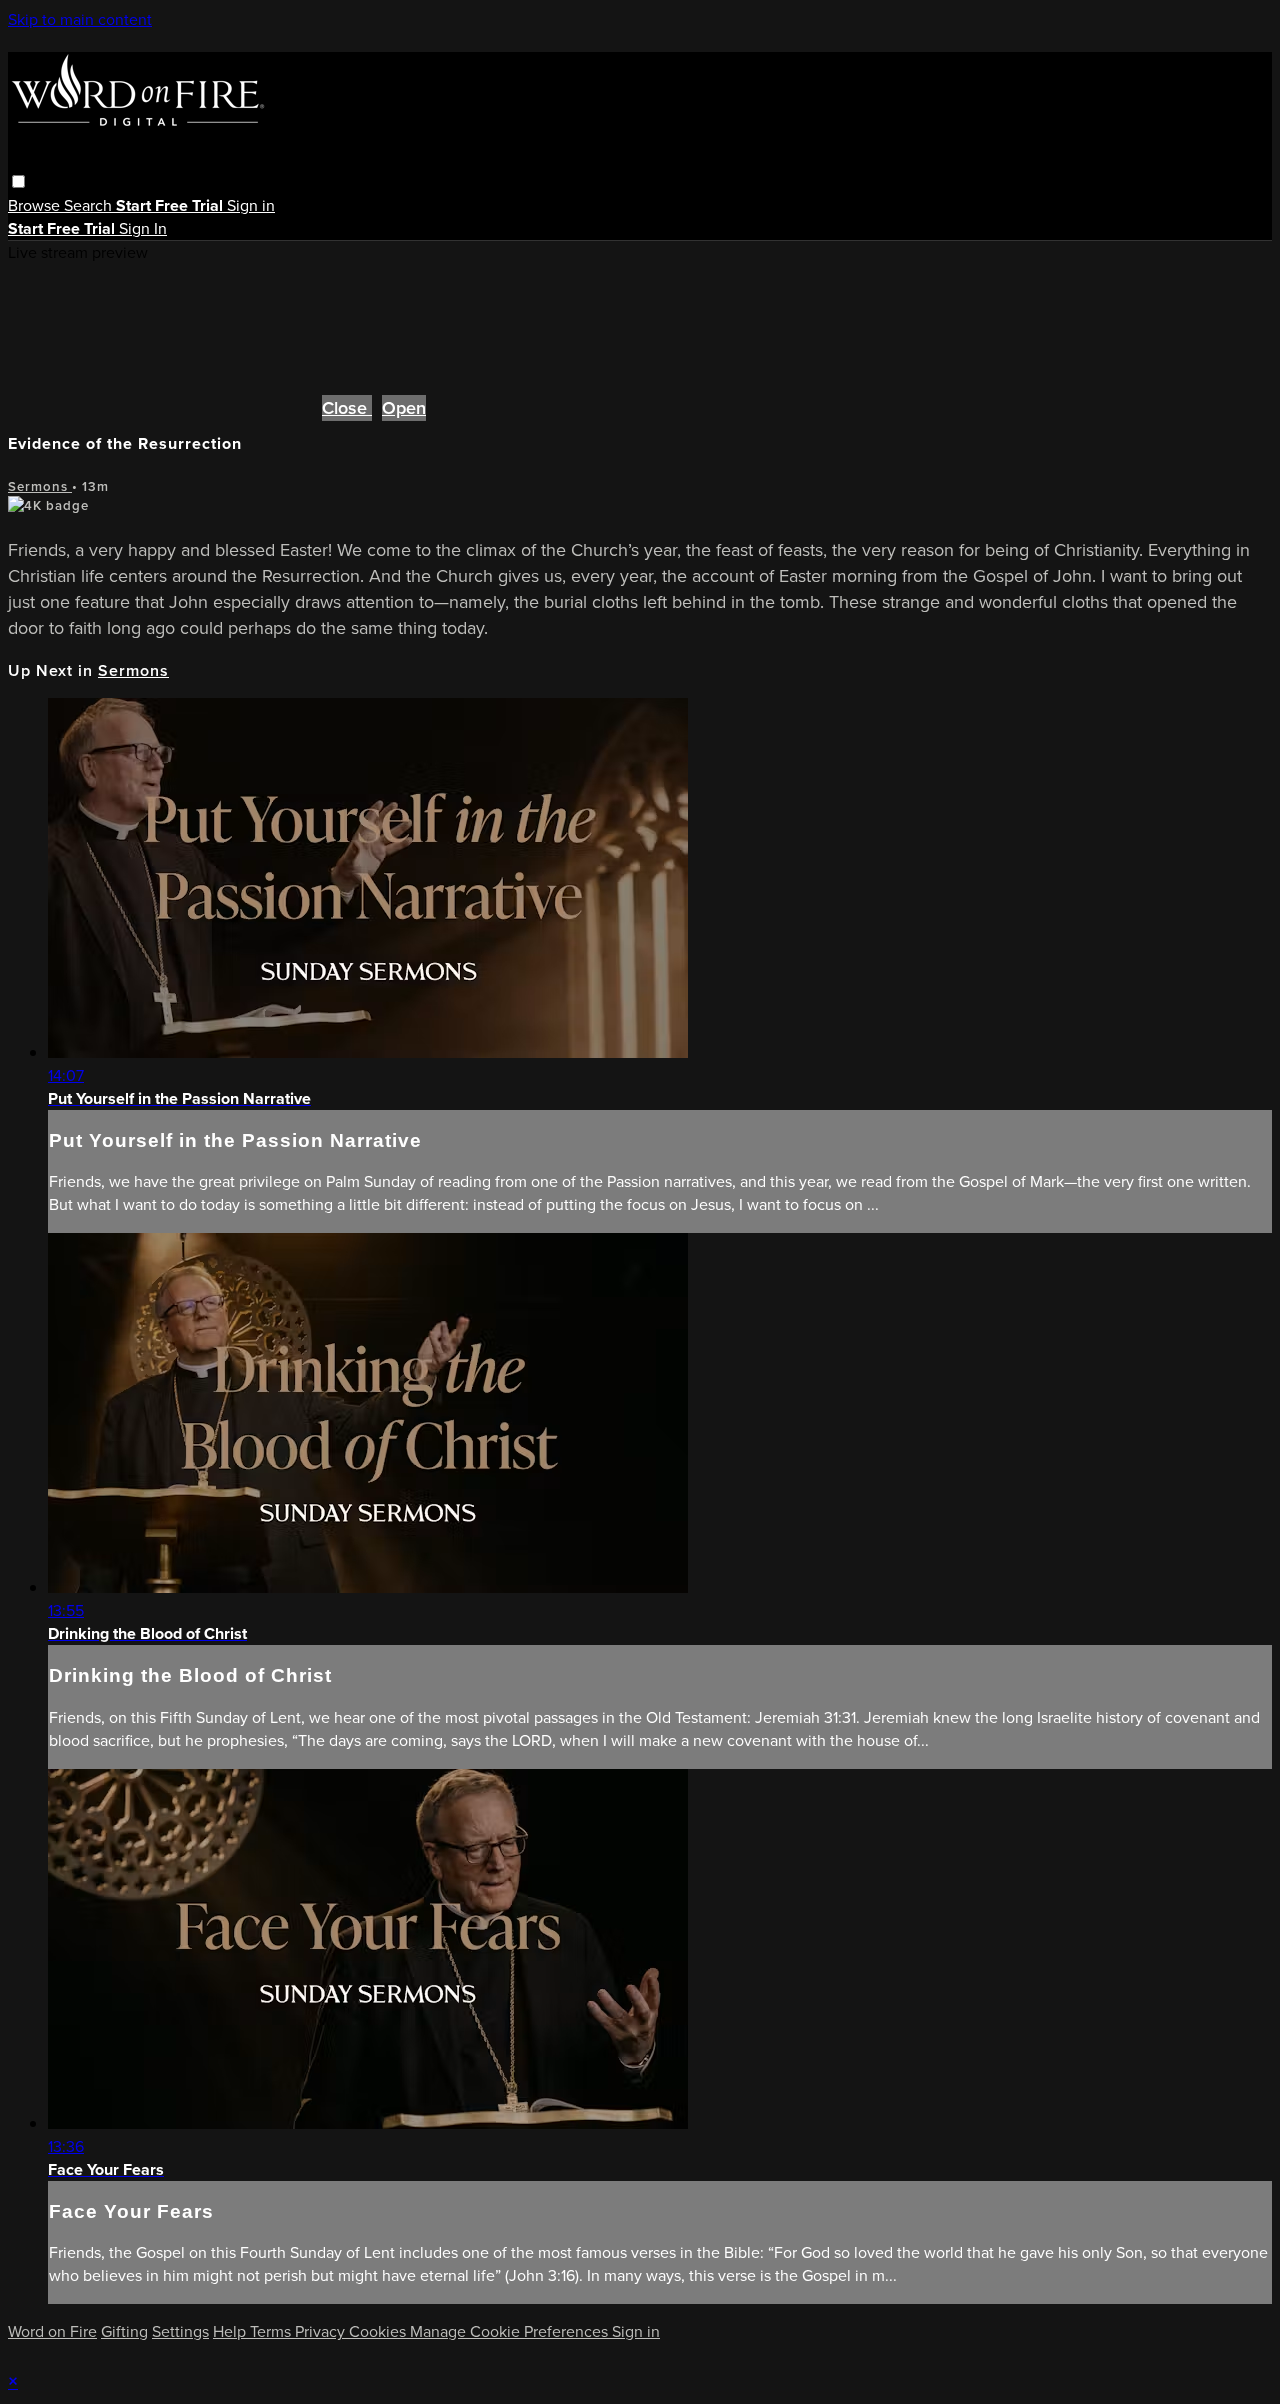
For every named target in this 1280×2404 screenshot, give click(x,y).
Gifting (124, 2331)
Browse (36, 205)
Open (404, 408)
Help (231, 2331)
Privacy (322, 2331)
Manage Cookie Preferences (511, 2331)
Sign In (143, 228)
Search (90, 205)
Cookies (379, 2331)
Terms (272, 2331)
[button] (18, 181)
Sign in (251, 205)
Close (347, 408)
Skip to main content (80, 19)
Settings (180, 2331)
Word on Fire (52, 2331)
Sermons (40, 486)
